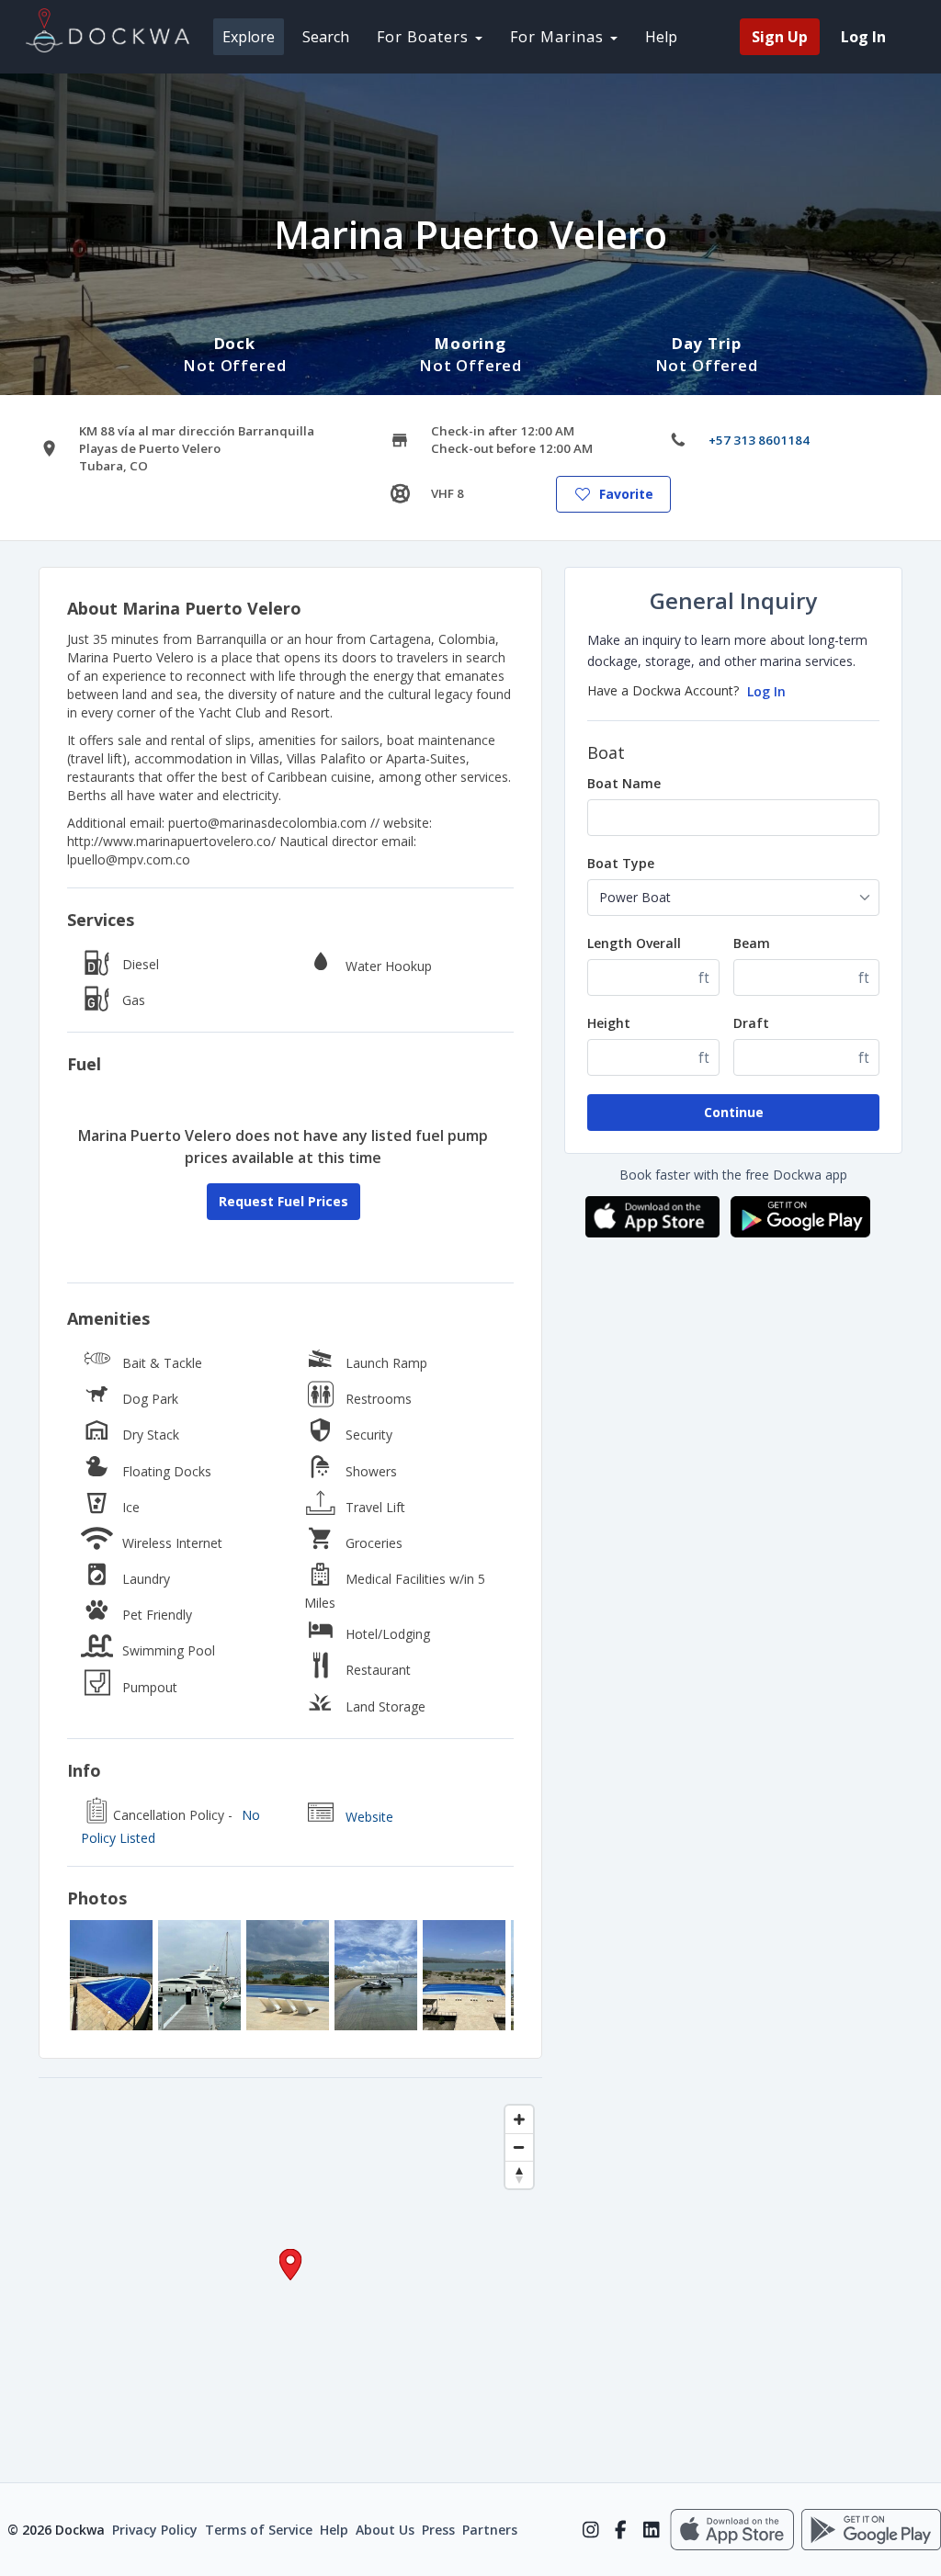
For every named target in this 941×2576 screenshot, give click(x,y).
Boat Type (621, 863)
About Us (385, 2530)
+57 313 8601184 (759, 440)
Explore (249, 37)
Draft (751, 1023)
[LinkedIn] (651, 2530)
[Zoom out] (519, 2147)
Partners (490, 2530)
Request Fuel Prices (283, 1201)
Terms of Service (259, 2530)
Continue (734, 1112)
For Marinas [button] (559, 37)
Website (369, 1817)
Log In (766, 691)
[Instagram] (590, 2530)
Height (609, 1023)
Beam (752, 943)
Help (661, 37)
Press (438, 2530)
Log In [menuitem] (863, 37)
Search (326, 37)
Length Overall (634, 943)
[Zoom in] (519, 2119)
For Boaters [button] (425, 37)
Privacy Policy (155, 2530)
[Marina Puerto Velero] (111, 1975)
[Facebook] (621, 2530)
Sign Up (780, 37)
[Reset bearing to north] (519, 2175)
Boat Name (624, 783)
